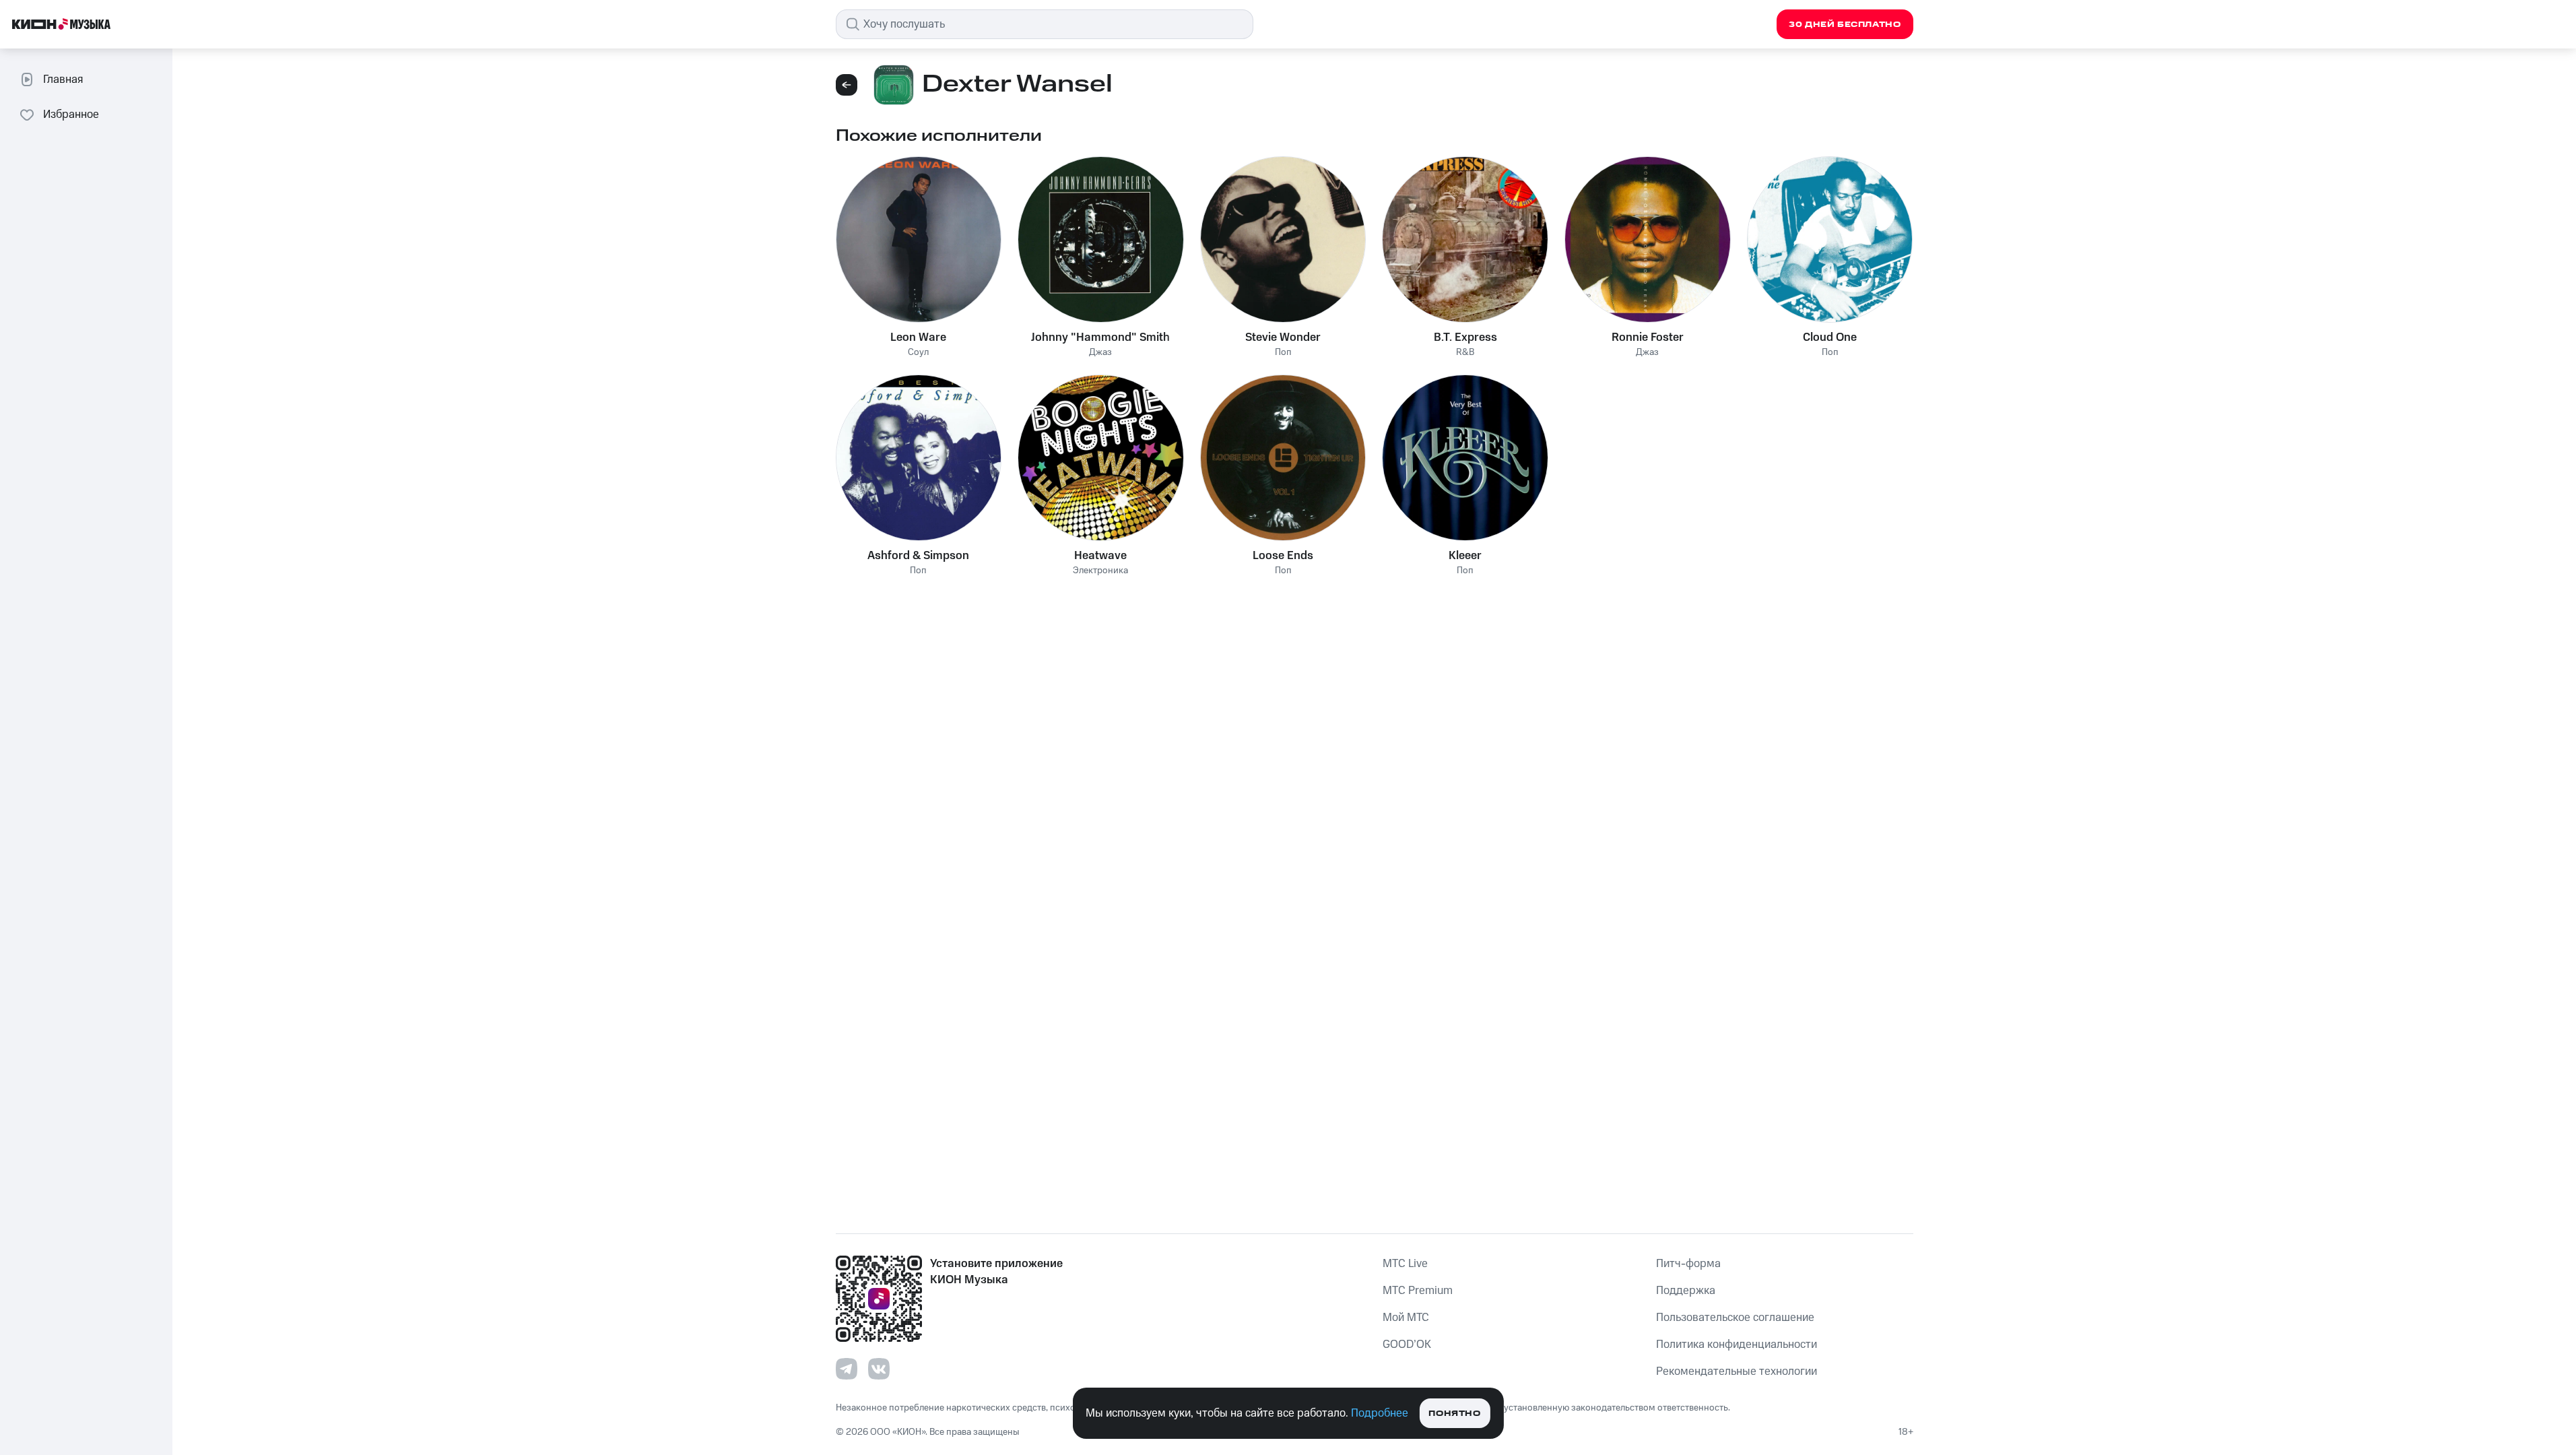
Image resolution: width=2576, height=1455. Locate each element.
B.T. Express (1465, 337)
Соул (918, 353)
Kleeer (1465, 556)
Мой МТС (1406, 1318)
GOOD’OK (1407, 1345)
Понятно (1454, 1414)
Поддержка (1686, 1291)
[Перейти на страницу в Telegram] (847, 1369)
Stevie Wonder (1283, 337)
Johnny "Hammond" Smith (1100, 337)
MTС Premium (1418, 1291)
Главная (63, 79)
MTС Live (1405, 1264)
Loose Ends (1283, 556)
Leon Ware (918, 337)
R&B (1465, 353)
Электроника (1100, 571)
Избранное (71, 115)
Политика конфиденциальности (1737, 1345)
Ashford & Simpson (918, 556)
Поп (1283, 353)
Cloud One (1830, 337)
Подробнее (1380, 1413)
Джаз (1100, 353)
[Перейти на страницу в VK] (879, 1369)
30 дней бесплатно (1845, 25)
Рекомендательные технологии (1737, 1371)
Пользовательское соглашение (1735, 1318)
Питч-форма (1688, 1264)
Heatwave (1100, 556)
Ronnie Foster (1648, 337)
